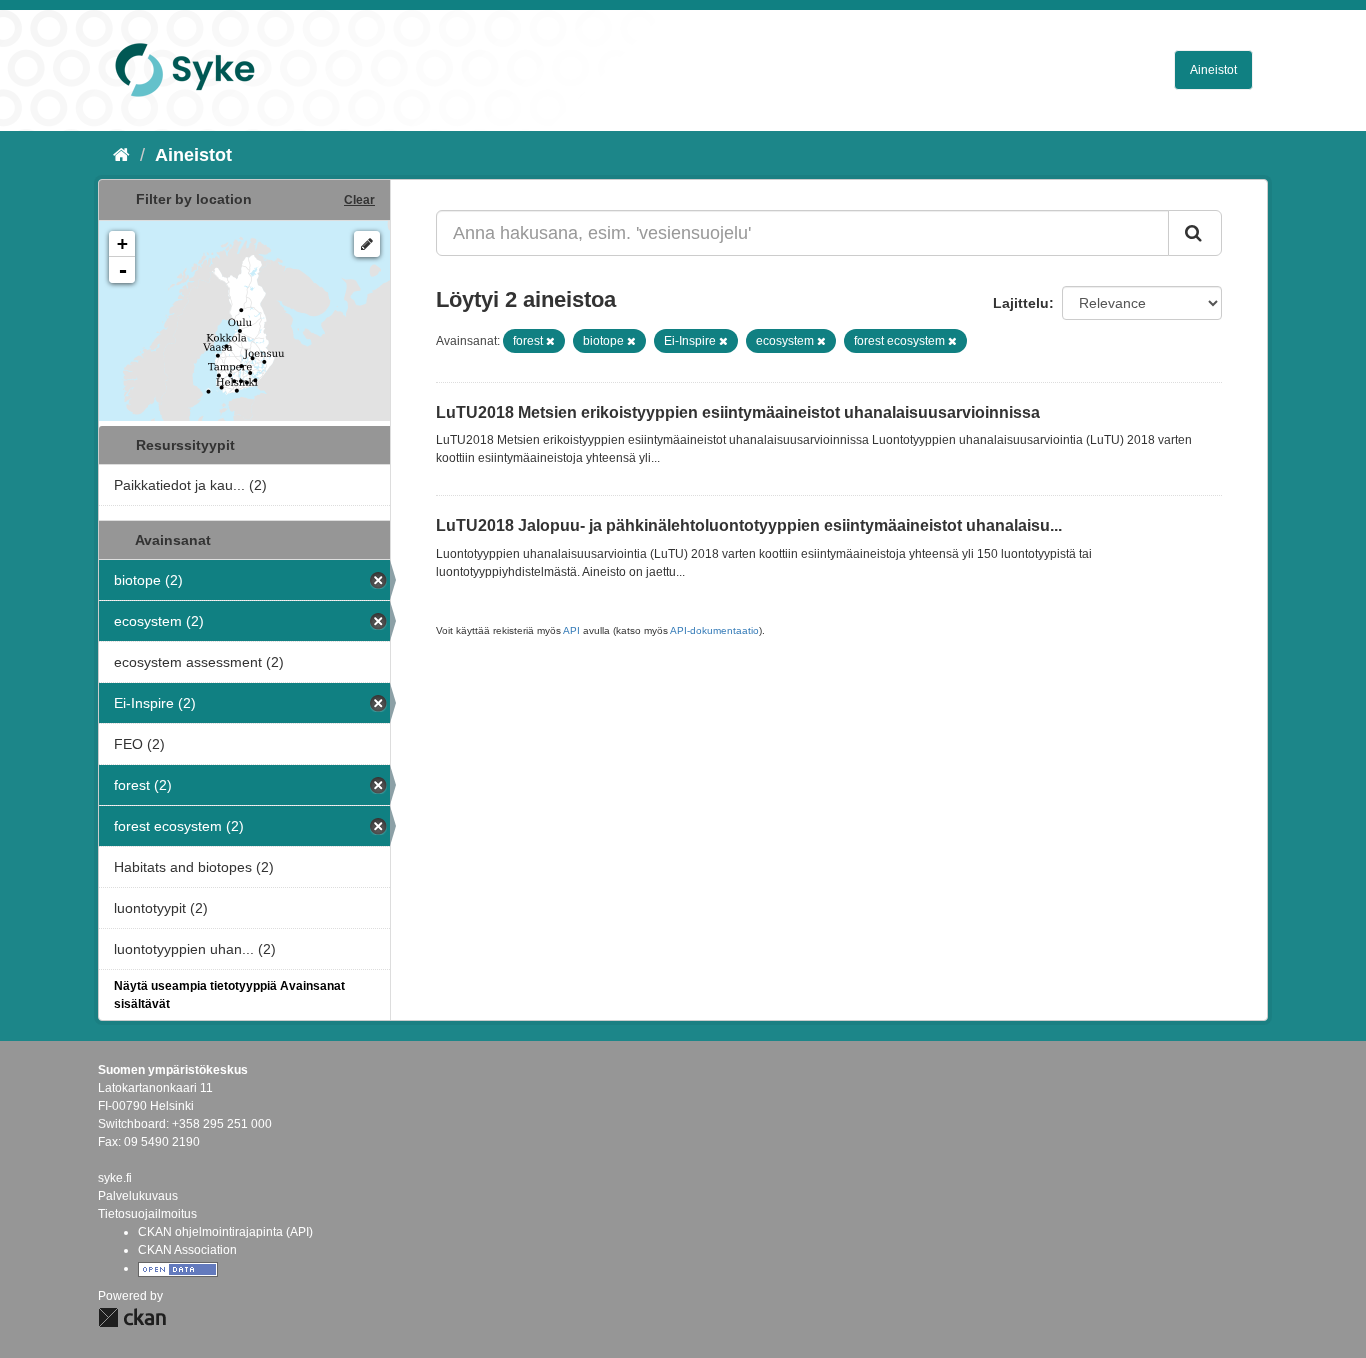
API (571, 630)
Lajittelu (1021, 303)
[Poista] (550, 341)
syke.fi (115, 1178)
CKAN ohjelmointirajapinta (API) (225, 1232)
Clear (359, 200)
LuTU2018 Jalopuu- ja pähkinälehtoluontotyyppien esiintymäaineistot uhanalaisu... (749, 525)
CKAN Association (187, 1250)
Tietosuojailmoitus (147, 1214)
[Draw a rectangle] (367, 244)
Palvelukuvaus (138, 1196)
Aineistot (1213, 70)
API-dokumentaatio (714, 630)
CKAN (132, 1317)
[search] (1195, 233)
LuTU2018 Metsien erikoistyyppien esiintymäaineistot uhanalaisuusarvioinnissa (738, 412)
